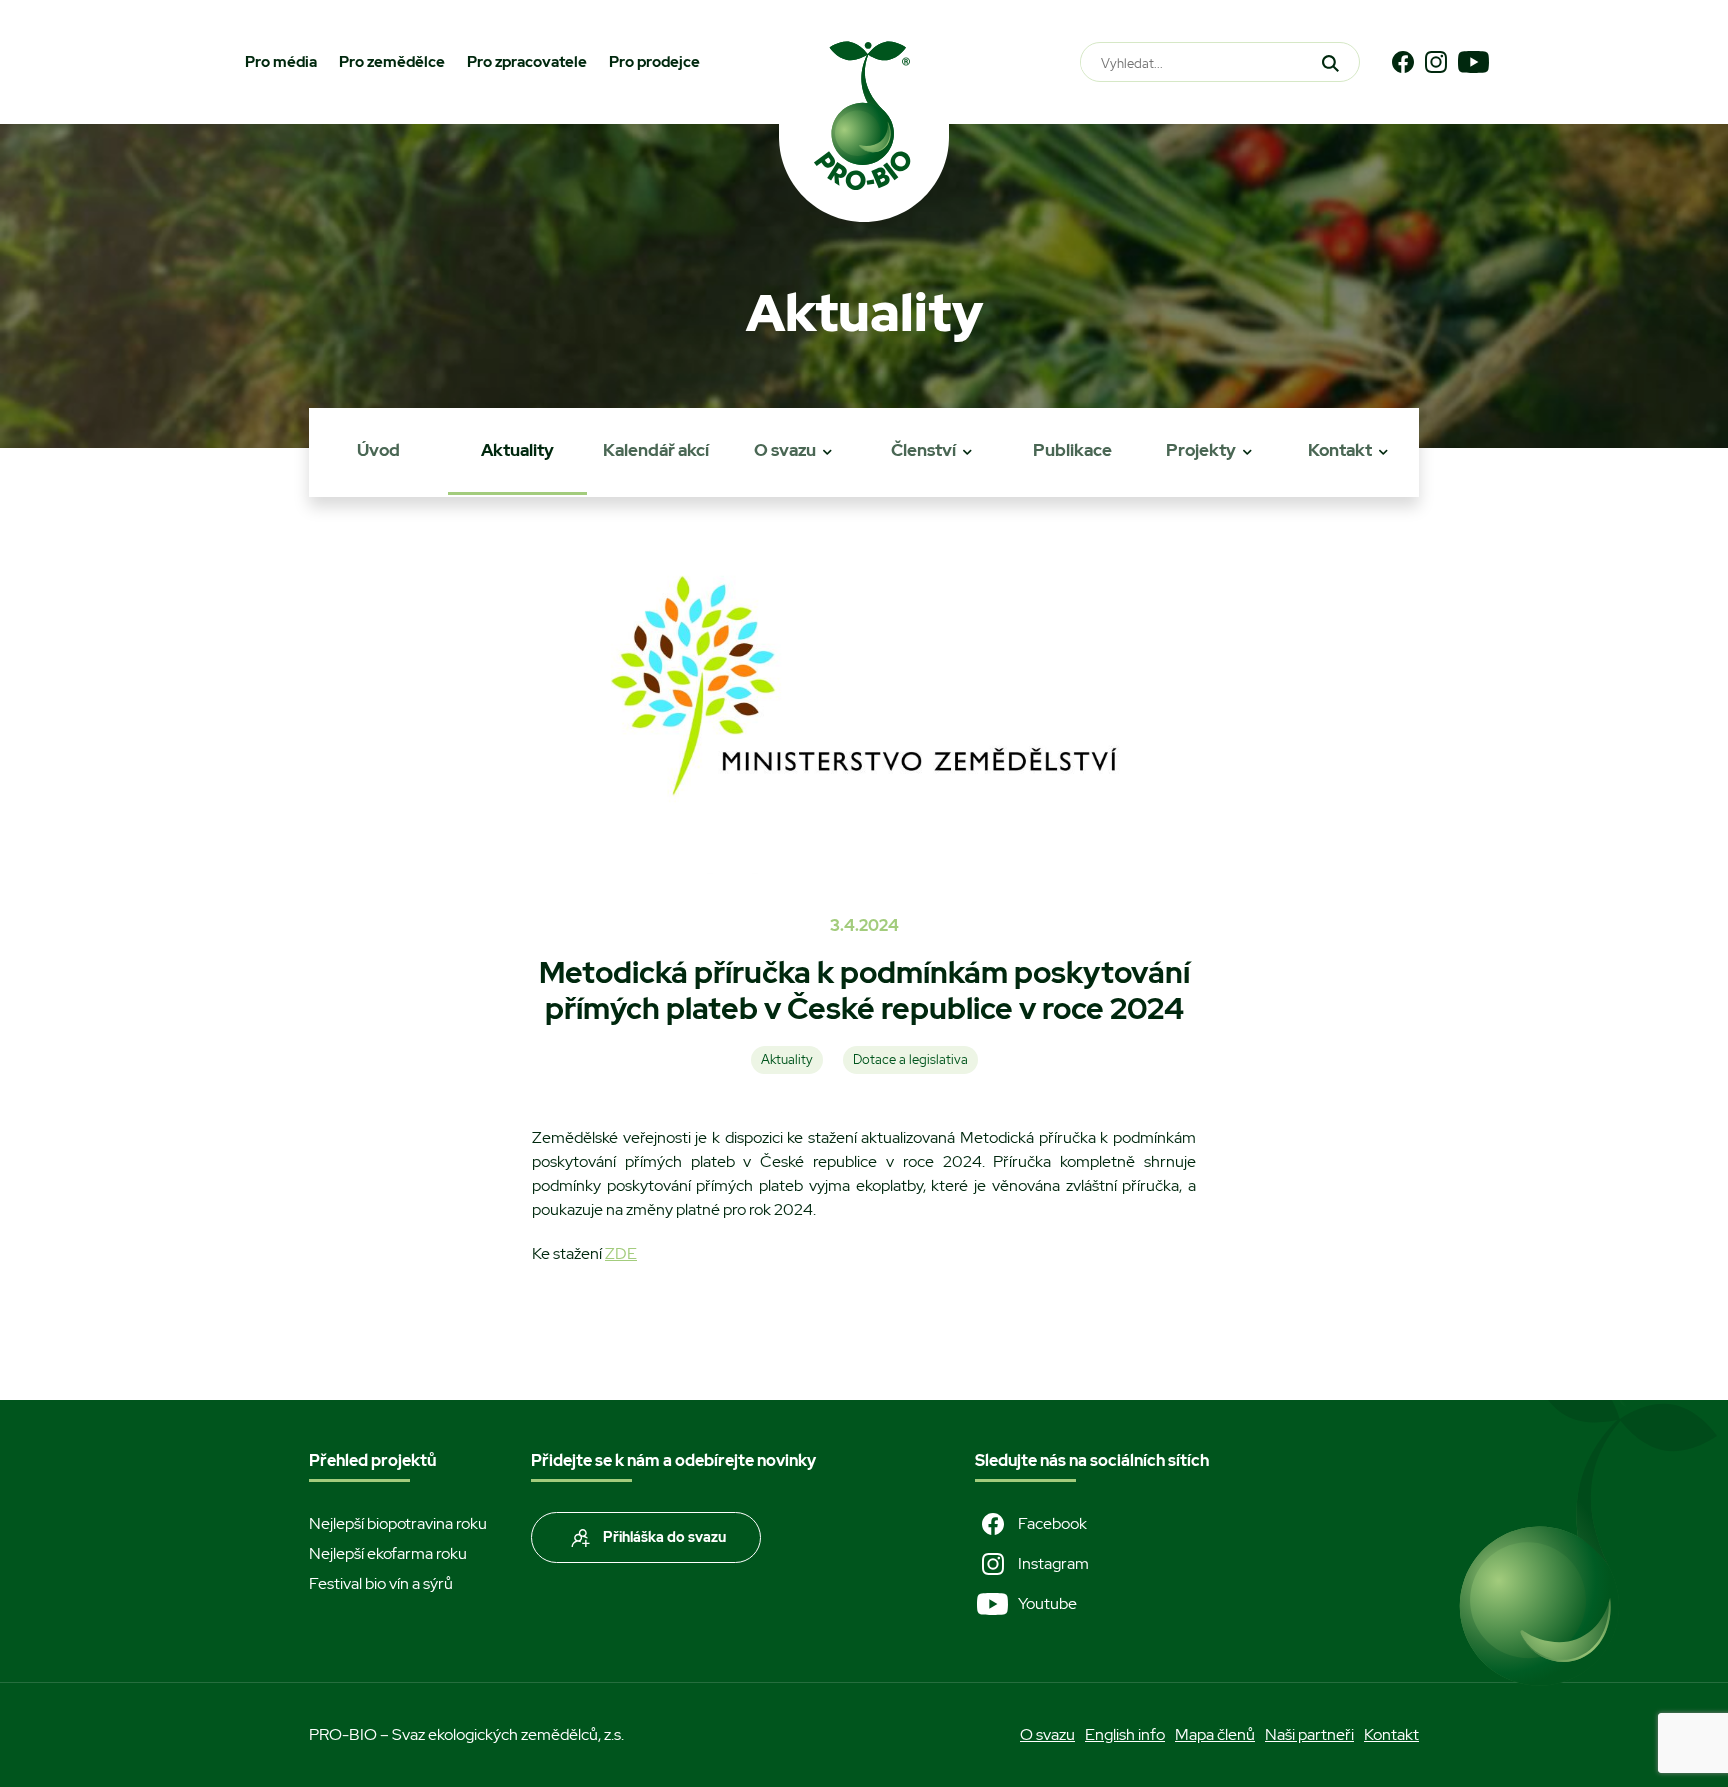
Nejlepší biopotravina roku (398, 1523)
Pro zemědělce (392, 62)
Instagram (1053, 1563)
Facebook (1052, 1523)
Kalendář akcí (656, 450)
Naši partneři (1309, 1734)
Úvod (378, 450)
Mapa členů (1215, 1734)
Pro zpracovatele (527, 62)
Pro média (281, 62)
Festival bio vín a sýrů (381, 1583)
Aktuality (517, 450)
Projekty (1201, 450)
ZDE (621, 1253)
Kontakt (1340, 450)
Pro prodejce (654, 62)
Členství (923, 450)
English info (1125, 1734)
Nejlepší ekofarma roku (388, 1553)
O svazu (785, 450)
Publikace (1072, 450)
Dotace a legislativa (910, 1059)
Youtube (1047, 1603)
